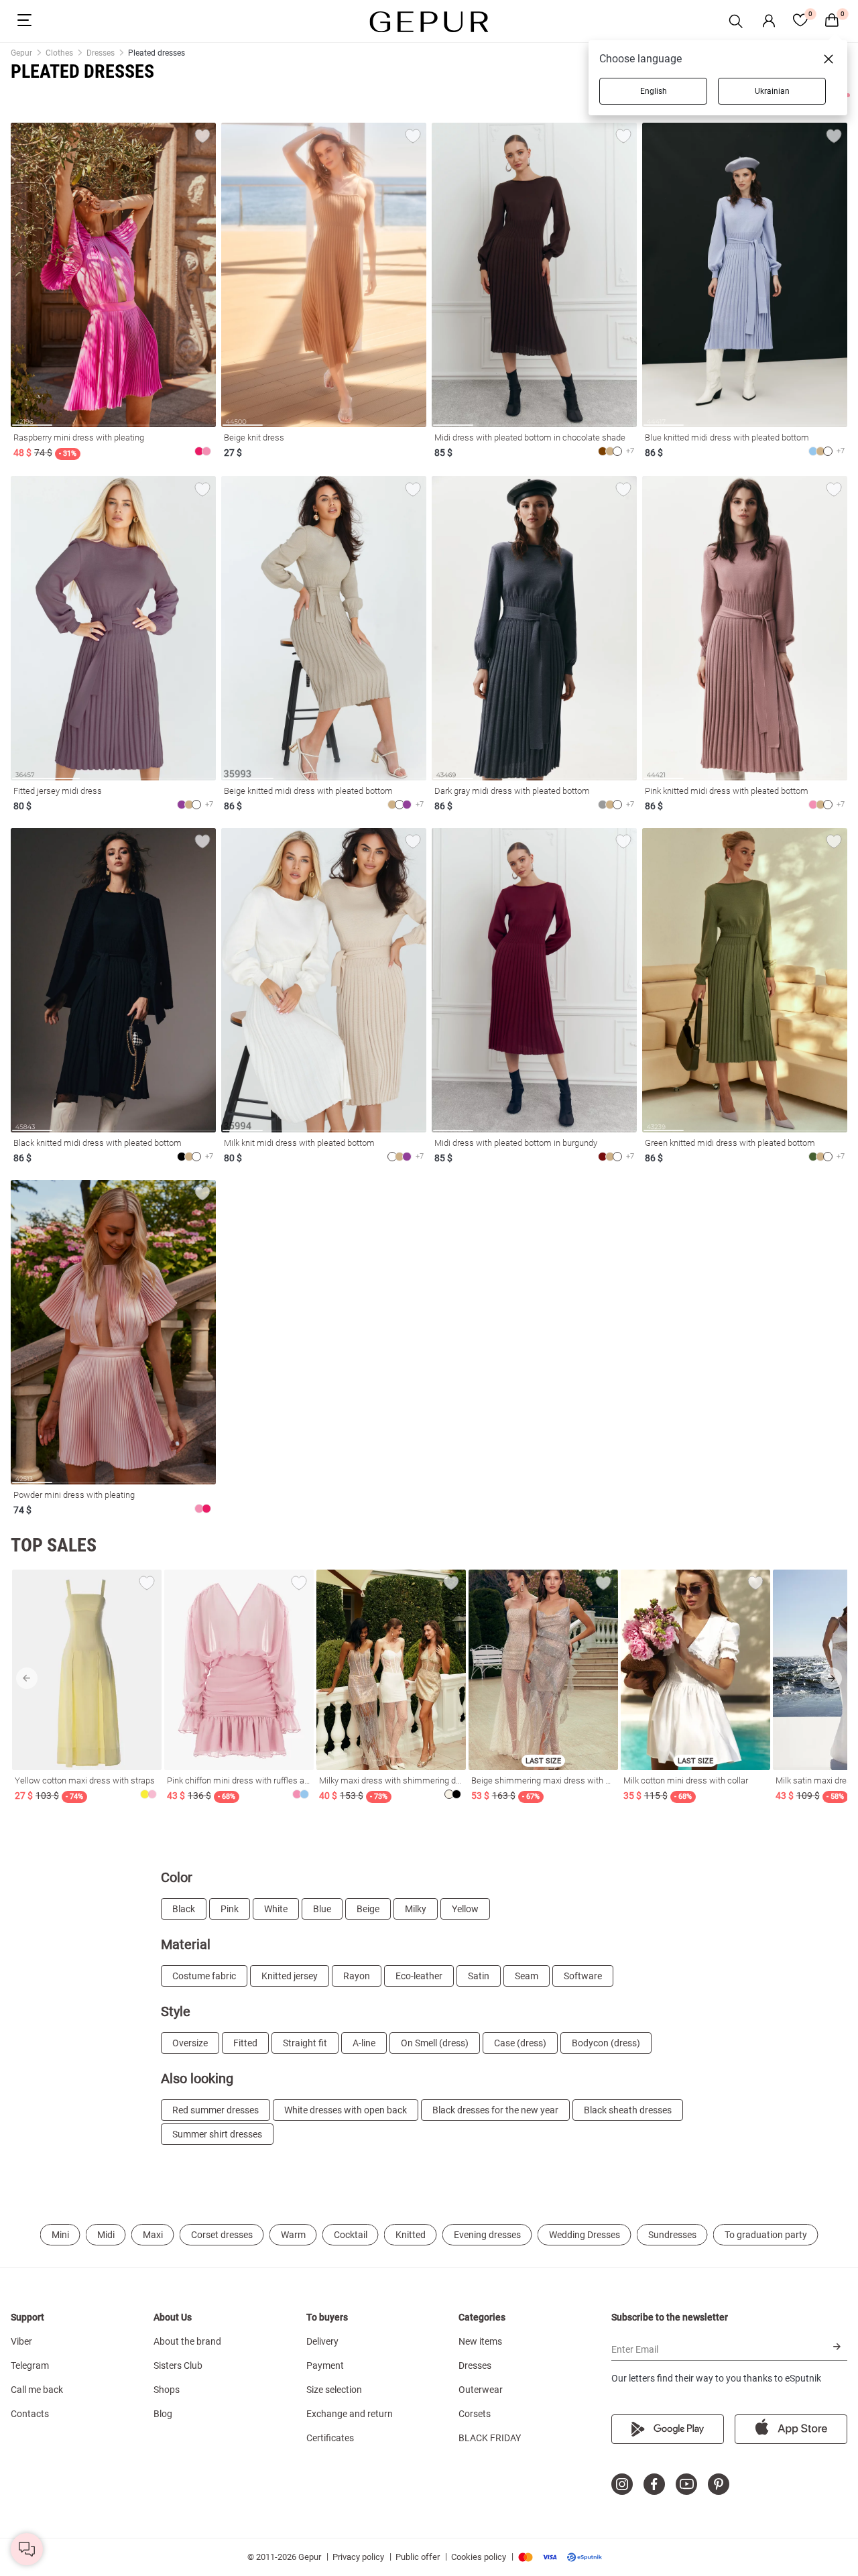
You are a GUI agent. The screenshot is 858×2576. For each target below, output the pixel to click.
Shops (167, 2390)
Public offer (418, 2557)
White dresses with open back (346, 2110)
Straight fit (305, 2043)
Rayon (357, 1976)
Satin (479, 1976)
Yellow (465, 1909)
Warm (293, 2235)
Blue (322, 1909)
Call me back (37, 2390)
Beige (368, 1909)
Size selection (334, 2390)
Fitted (245, 2043)
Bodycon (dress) (606, 2043)
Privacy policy (358, 2557)
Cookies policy (479, 2557)
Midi (106, 2235)
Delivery (322, 2341)
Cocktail (351, 2235)
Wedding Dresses (585, 2235)
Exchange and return (350, 2414)
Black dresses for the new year (495, 2110)
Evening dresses (487, 2235)
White (276, 1909)
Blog (163, 2414)
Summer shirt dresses (217, 2134)
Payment (325, 2365)
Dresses (475, 2365)
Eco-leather (419, 1976)
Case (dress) (520, 2043)
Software (583, 1976)
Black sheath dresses (628, 2110)
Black (184, 1909)
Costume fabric (204, 1976)
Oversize (190, 2043)
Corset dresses (222, 2235)
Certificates (330, 2438)
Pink (230, 1909)
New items (480, 2341)
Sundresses (672, 2235)
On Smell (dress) (435, 2043)
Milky (416, 1909)
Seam (527, 1976)
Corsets (475, 2414)
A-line (364, 2043)
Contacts (30, 2414)
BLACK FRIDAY (490, 2438)
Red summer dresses (216, 2110)
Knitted (411, 2235)
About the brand (187, 2341)
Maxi (153, 2235)
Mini (60, 2235)
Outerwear (481, 2390)
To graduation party (766, 2235)
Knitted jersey (290, 1976)
